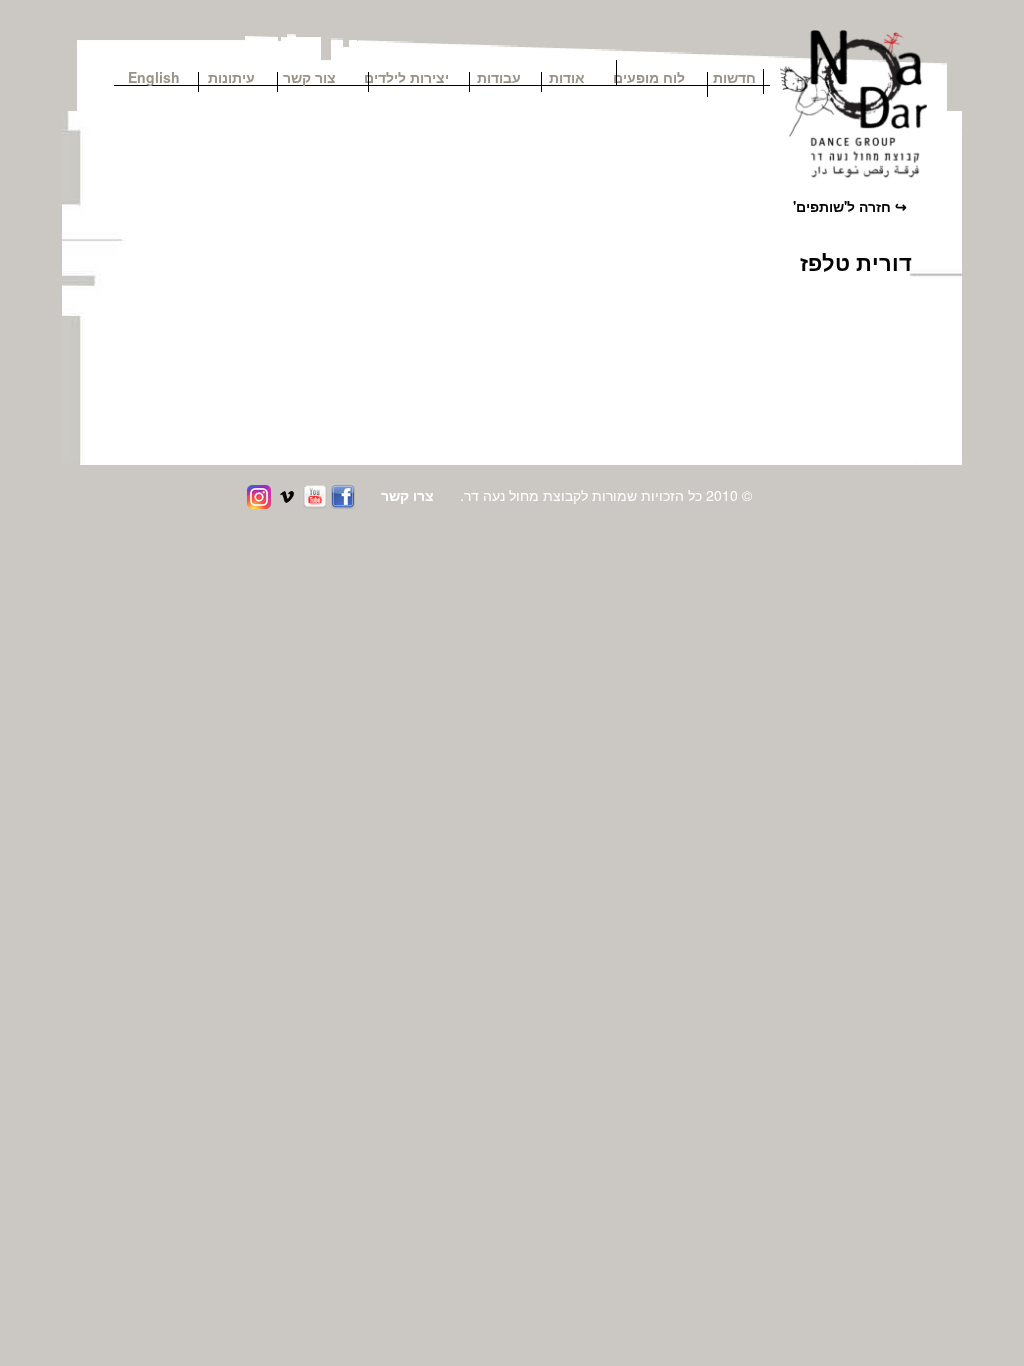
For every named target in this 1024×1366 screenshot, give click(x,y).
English (154, 75)
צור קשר (316, 75)
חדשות (734, 75)
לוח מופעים (649, 75)
